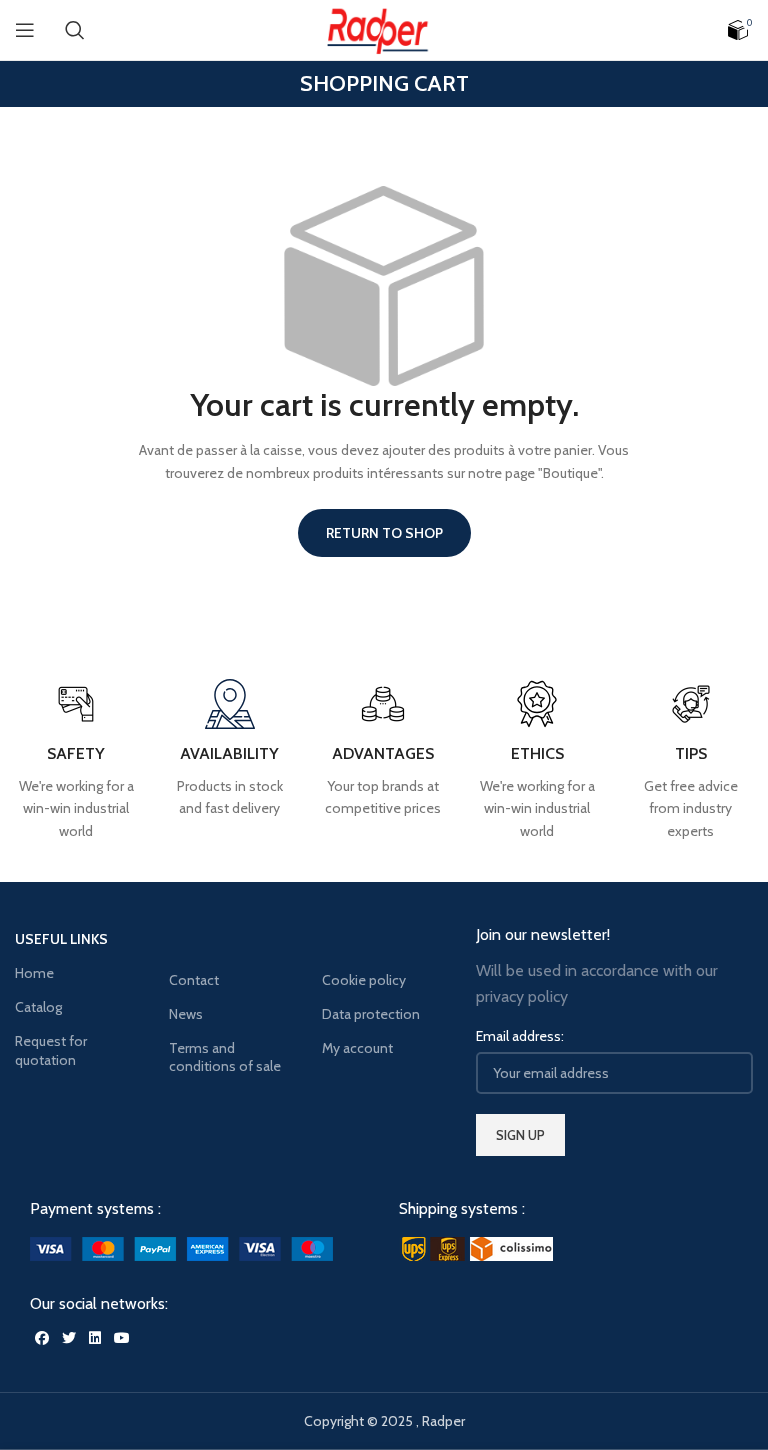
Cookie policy (364, 980)
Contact (194, 980)
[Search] (75, 30)
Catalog (38, 1007)
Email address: (520, 1036)
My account (357, 1048)
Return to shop (384, 533)
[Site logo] (384, 28)
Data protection (371, 1014)
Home (34, 973)
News (186, 1014)
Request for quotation (51, 1050)
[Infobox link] (690, 760)
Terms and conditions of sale (225, 1057)
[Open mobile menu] (25, 30)
